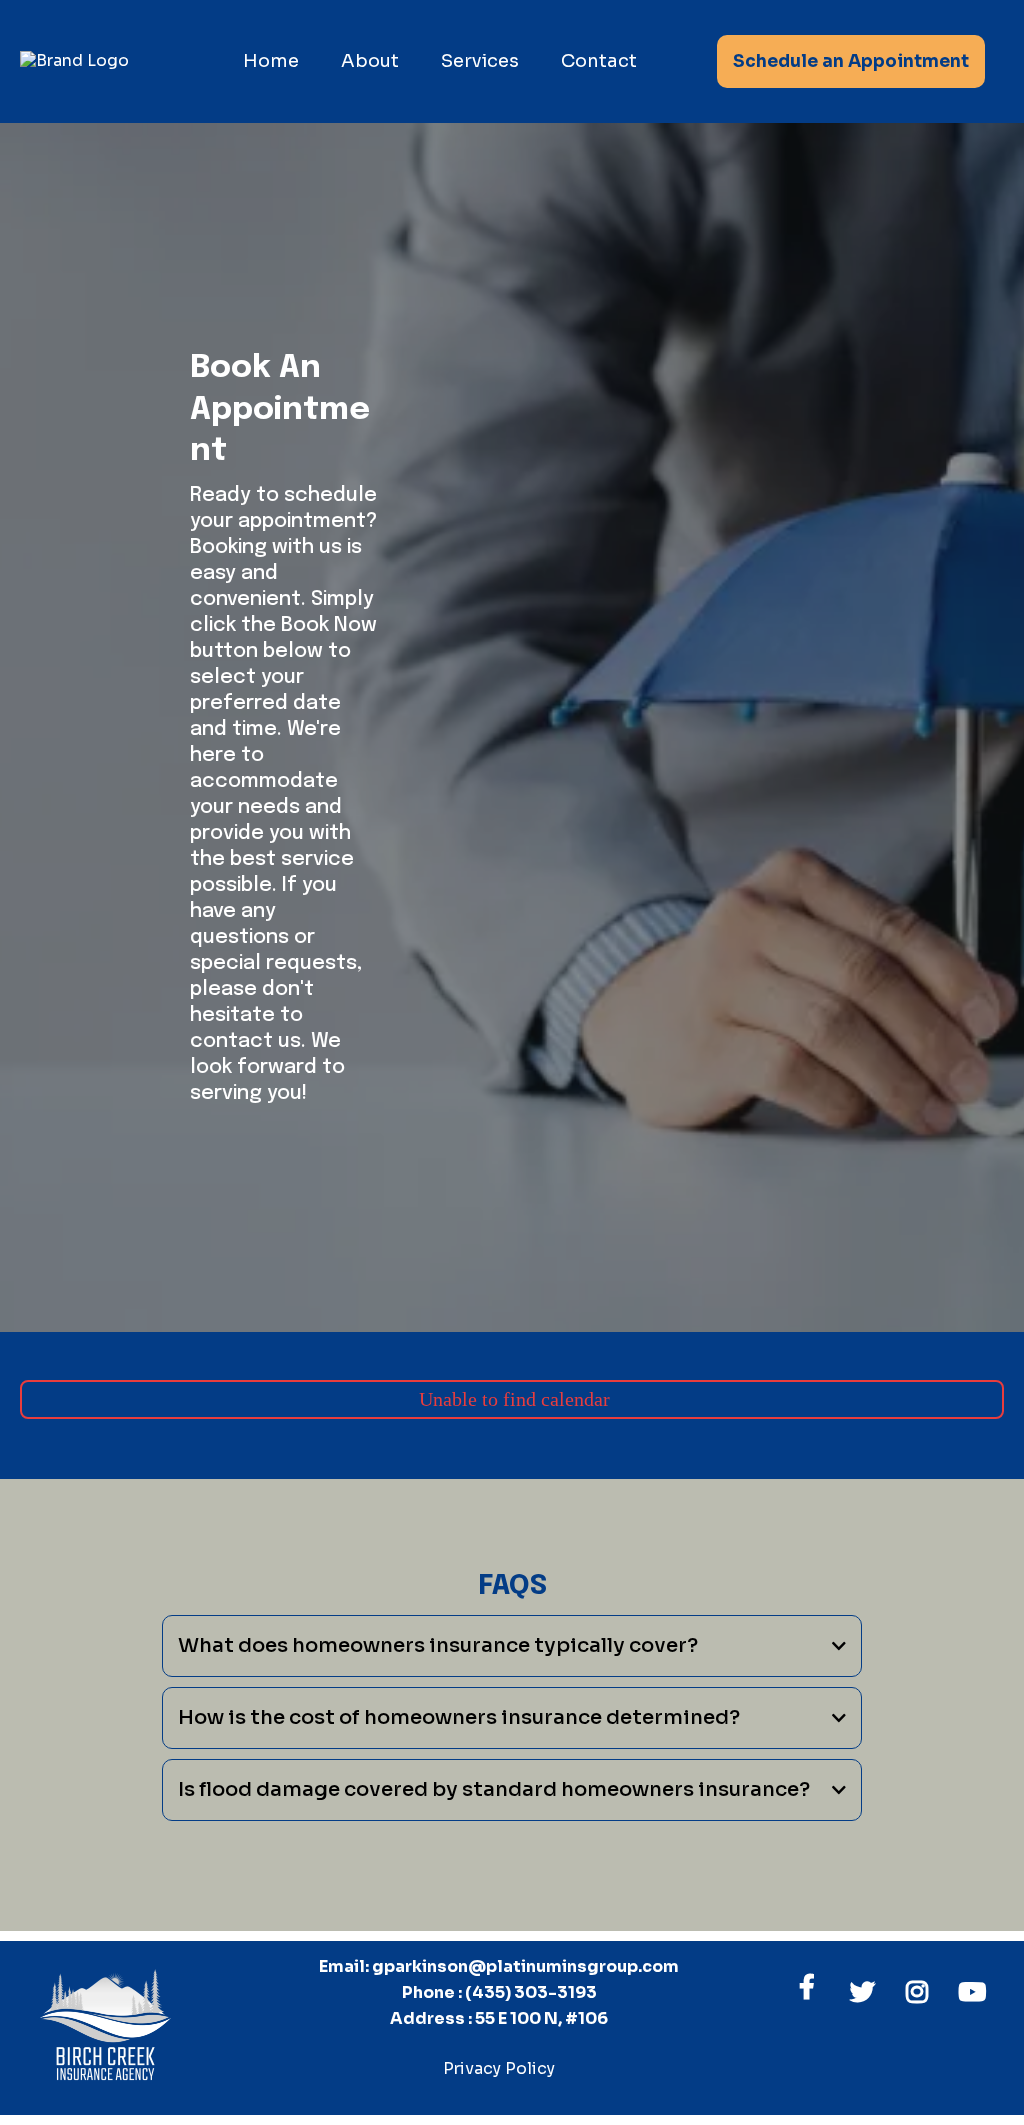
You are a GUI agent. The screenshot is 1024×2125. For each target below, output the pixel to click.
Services (480, 61)
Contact (599, 61)
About (370, 61)
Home (271, 61)
